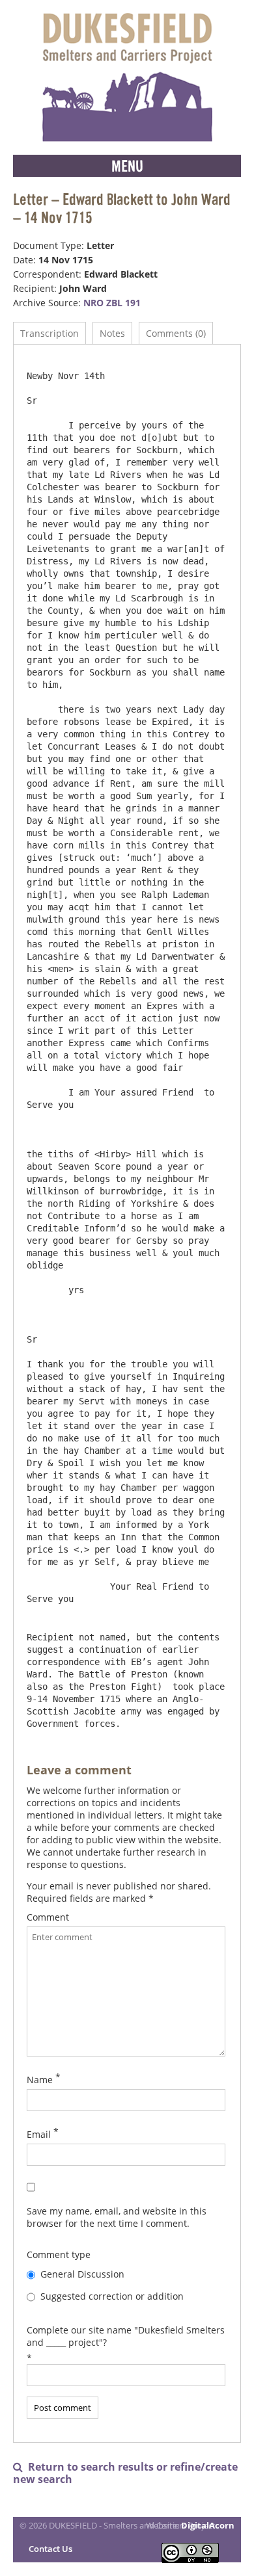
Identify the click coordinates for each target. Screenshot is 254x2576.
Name (40, 2080)
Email (39, 2134)
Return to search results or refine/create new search (125, 2473)
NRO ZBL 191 (112, 303)
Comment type (59, 2254)
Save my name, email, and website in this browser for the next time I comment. (117, 2217)
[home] (127, 77)
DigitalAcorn (208, 2525)
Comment (48, 1917)
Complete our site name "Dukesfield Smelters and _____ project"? (126, 2336)
